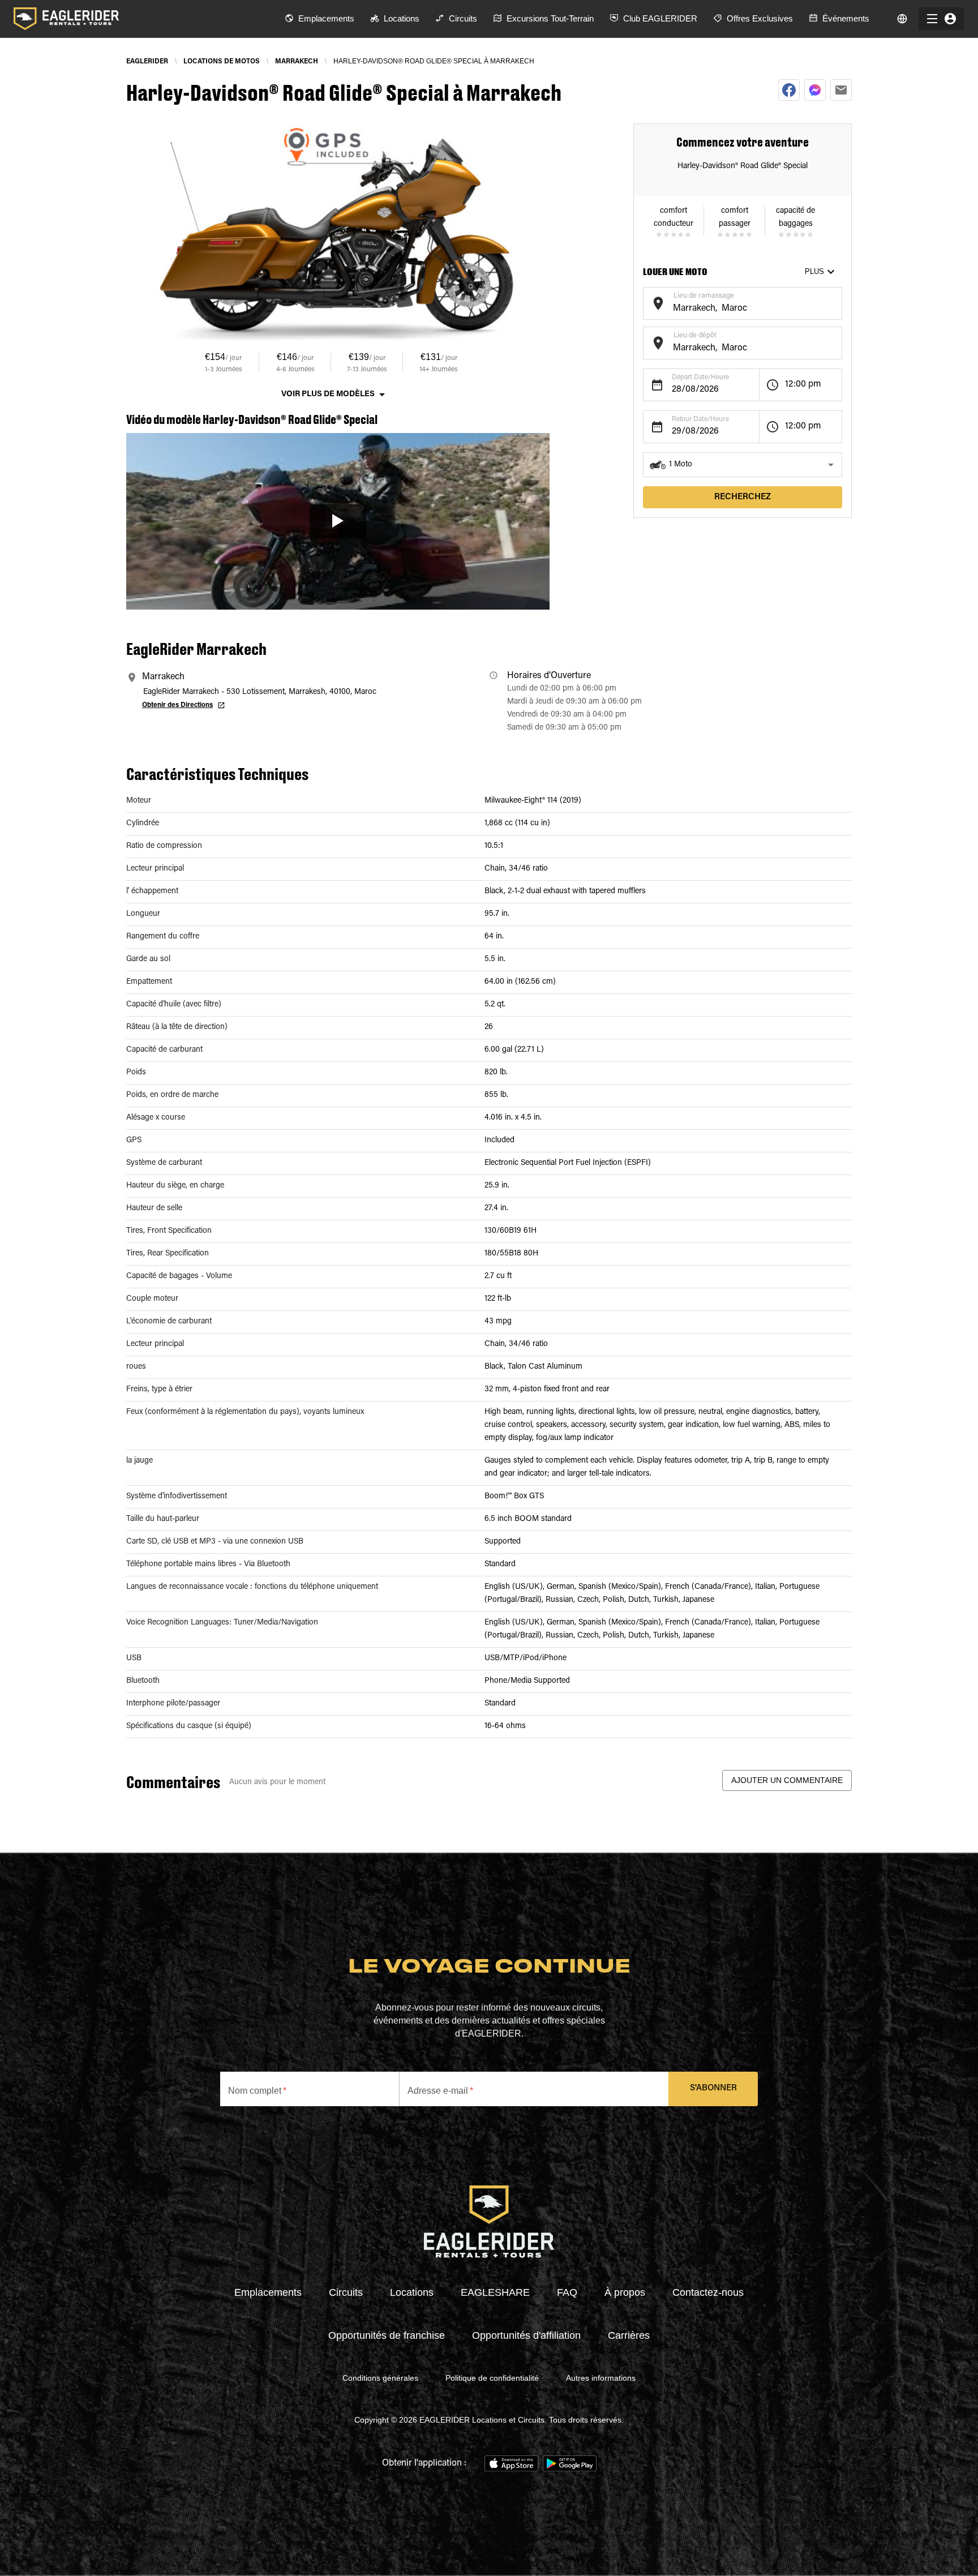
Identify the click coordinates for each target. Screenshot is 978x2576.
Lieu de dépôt (695, 335)
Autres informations (601, 2378)
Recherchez (743, 497)
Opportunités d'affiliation (526, 2335)
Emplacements (268, 2292)
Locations (412, 2292)
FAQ (567, 2292)
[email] (841, 90)
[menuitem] (319, 19)
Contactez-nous (708, 2292)
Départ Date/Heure (700, 378)
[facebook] (789, 90)
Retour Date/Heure (700, 419)
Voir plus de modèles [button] (328, 395)
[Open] (837, 302)
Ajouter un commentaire (787, 1780)
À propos (625, 2292)
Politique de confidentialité (492, 2378)
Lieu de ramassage (704, 296)
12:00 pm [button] (803, 384)
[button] (743, 465)
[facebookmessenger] (815, 90)
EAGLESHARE (495, 2292)
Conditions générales (380, 2378)
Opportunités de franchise (387, 2335)
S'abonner (713, 2088)
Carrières (629, 2335)
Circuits (346, 2292)
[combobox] (734, 309)
